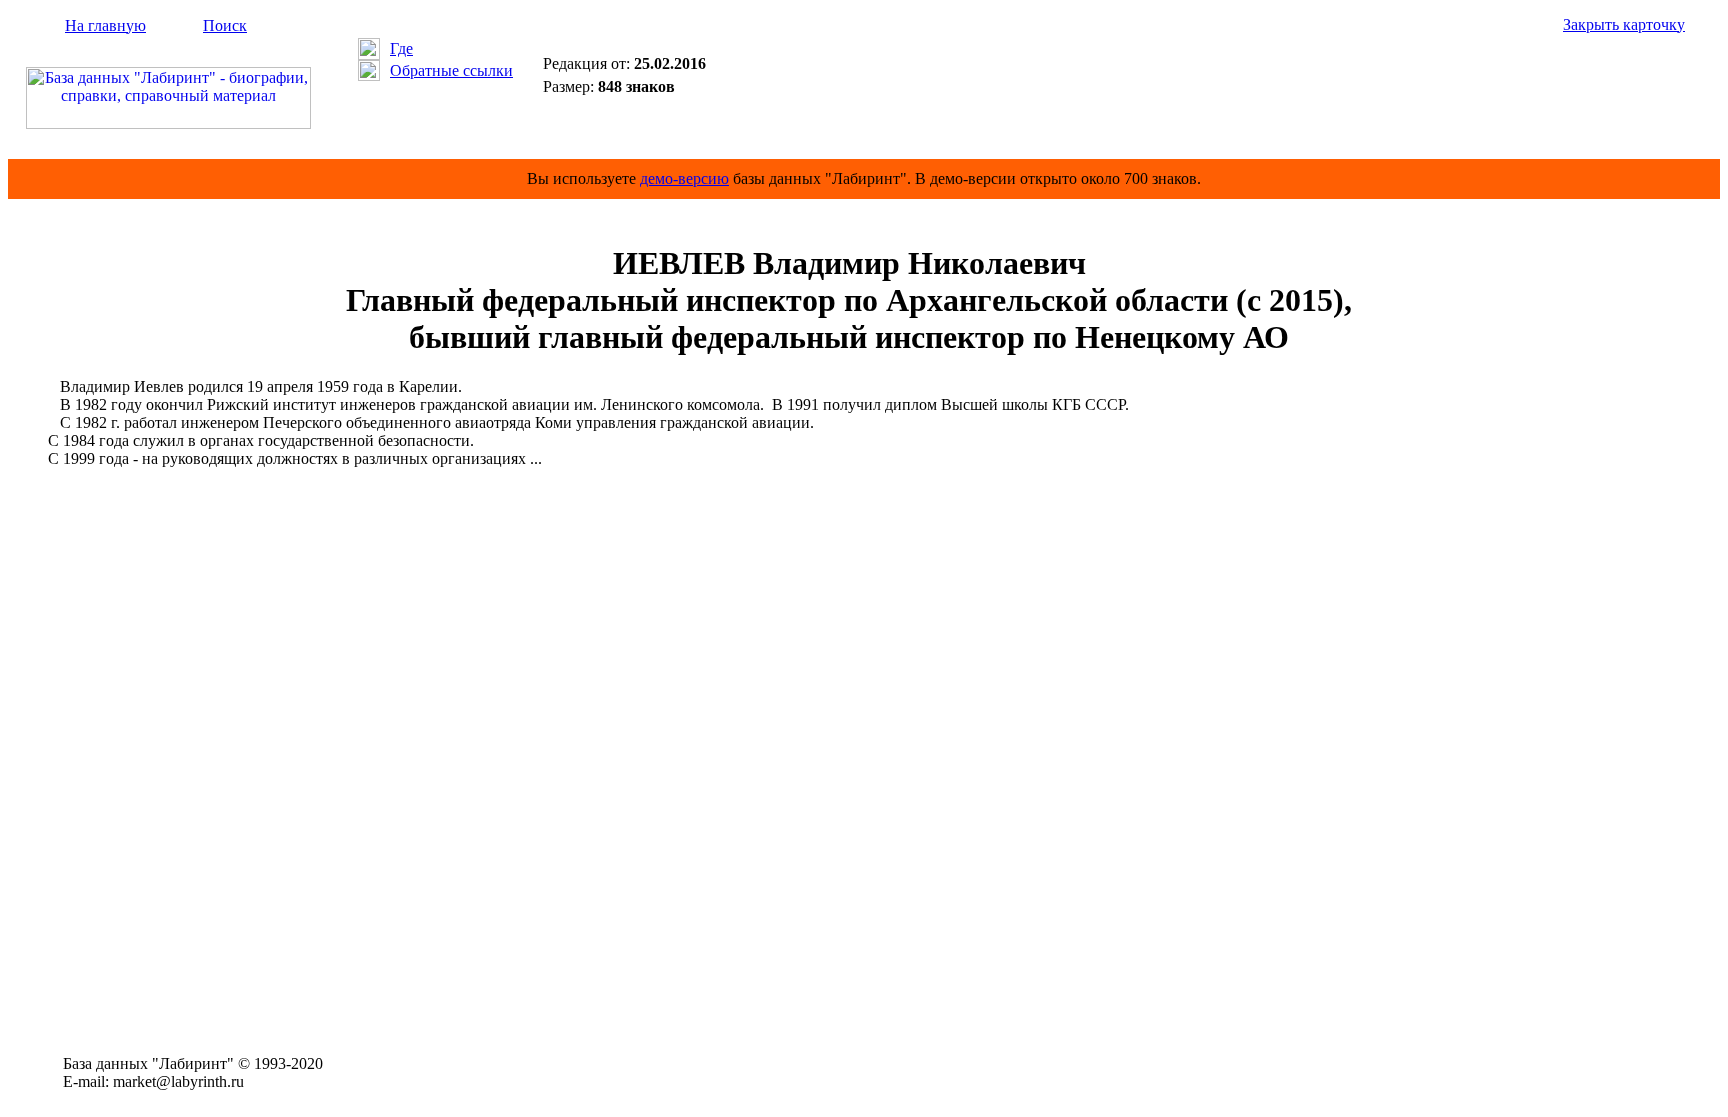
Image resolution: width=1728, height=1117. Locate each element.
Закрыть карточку (1624, 24)
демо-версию (684, 178)
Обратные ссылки (451, 70)
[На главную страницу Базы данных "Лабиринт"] (168, 123)
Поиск (225, 25)
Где (401, 48)
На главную (105, 25)
